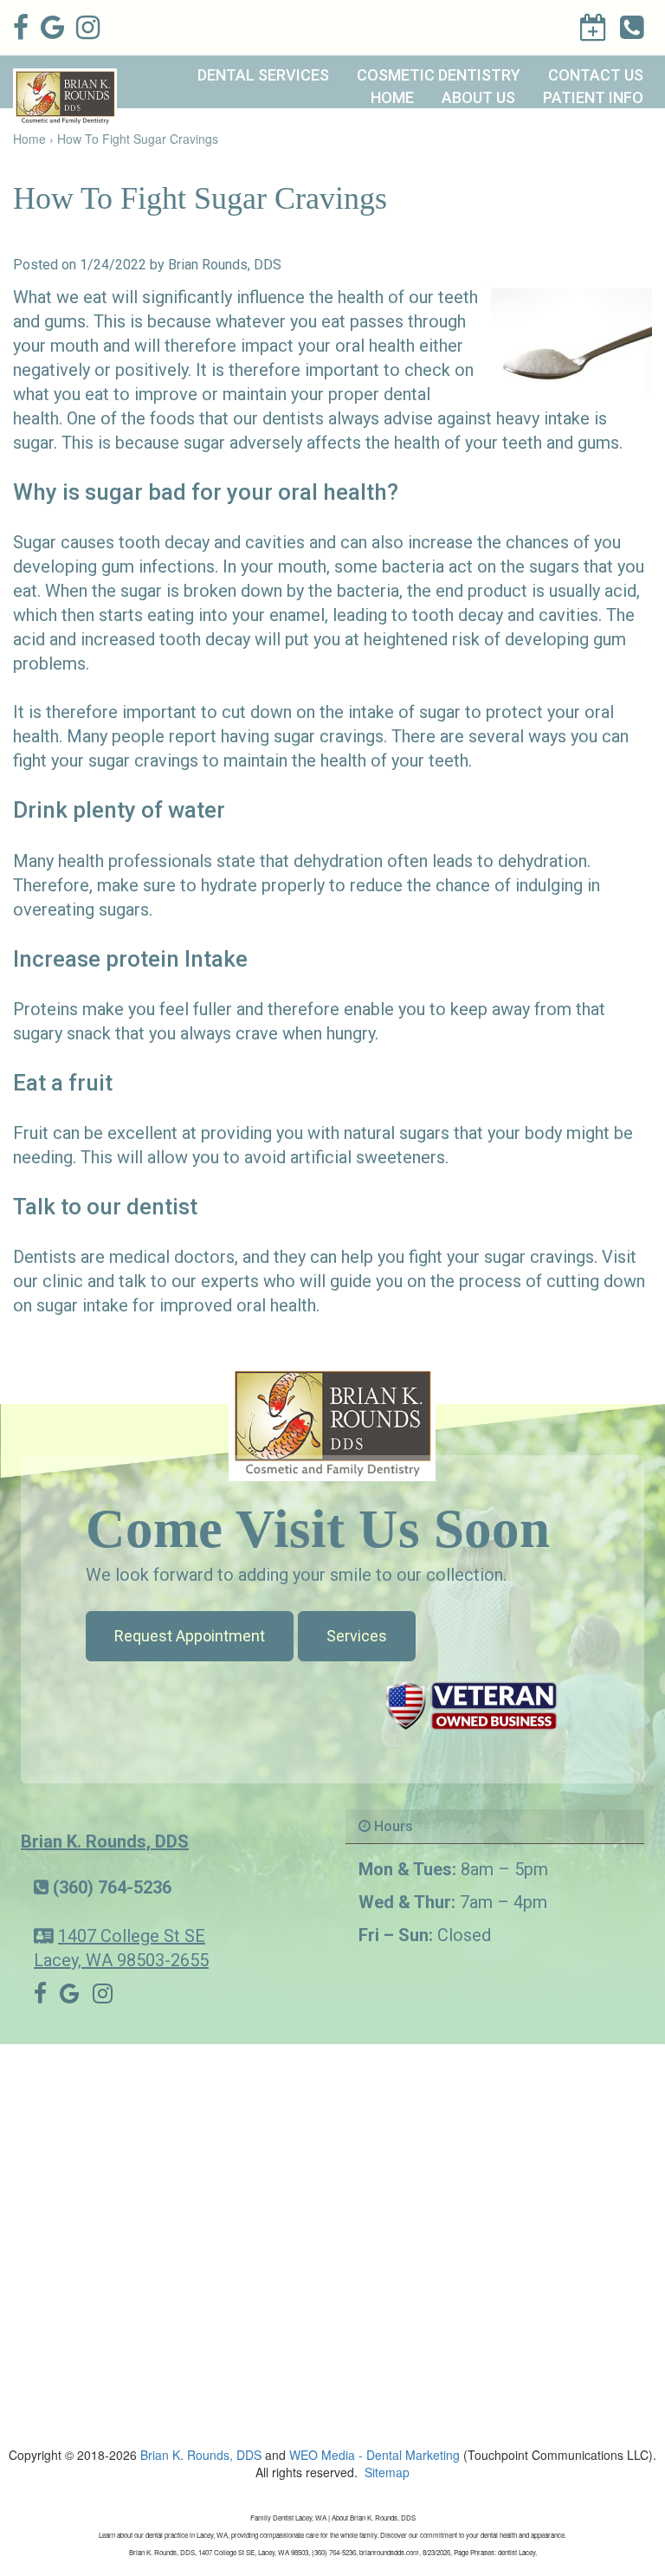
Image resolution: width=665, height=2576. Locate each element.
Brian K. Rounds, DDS (105, 1841)
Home (392, 97)
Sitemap (387, 2472)
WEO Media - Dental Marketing (374, 2455)
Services (357, 1636)
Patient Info (593, 97)
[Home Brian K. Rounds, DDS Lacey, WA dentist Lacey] (332, 1422)
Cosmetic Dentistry (439, 75)
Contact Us (596, 75)
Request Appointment (190, 1636)
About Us (478, 97)
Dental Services (263, 75)
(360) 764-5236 (112, 1887)
